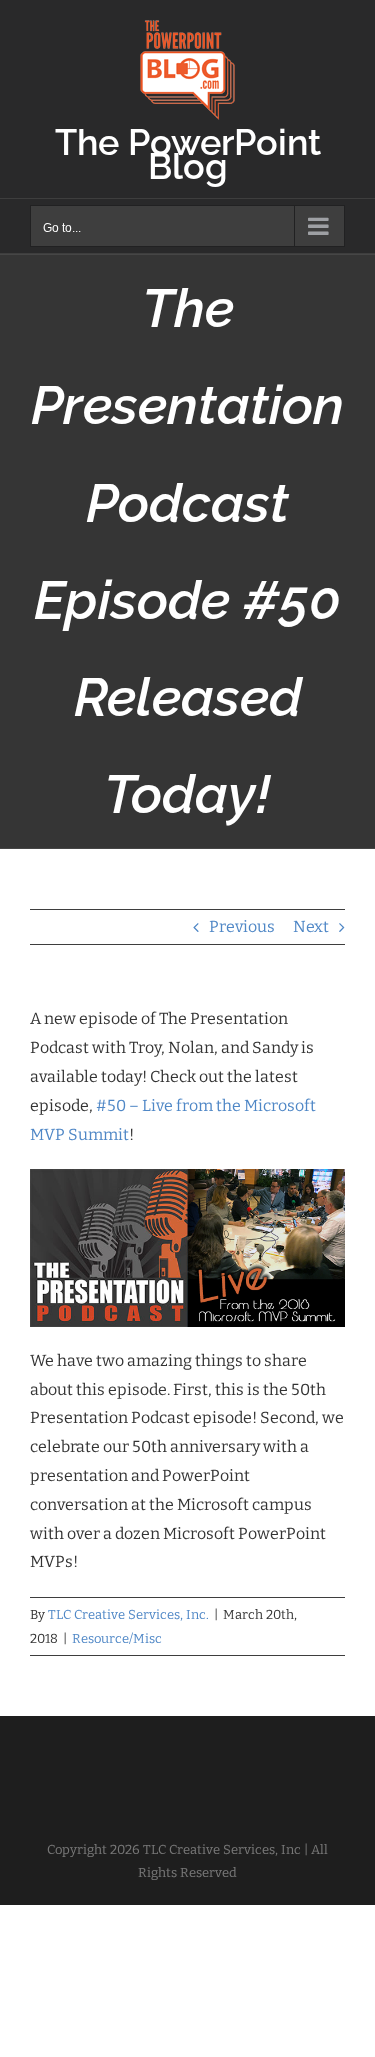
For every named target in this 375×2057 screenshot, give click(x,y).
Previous (242, 926)
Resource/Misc (117, 1638)
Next (311, 926)
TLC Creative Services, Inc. (128, 1614)
